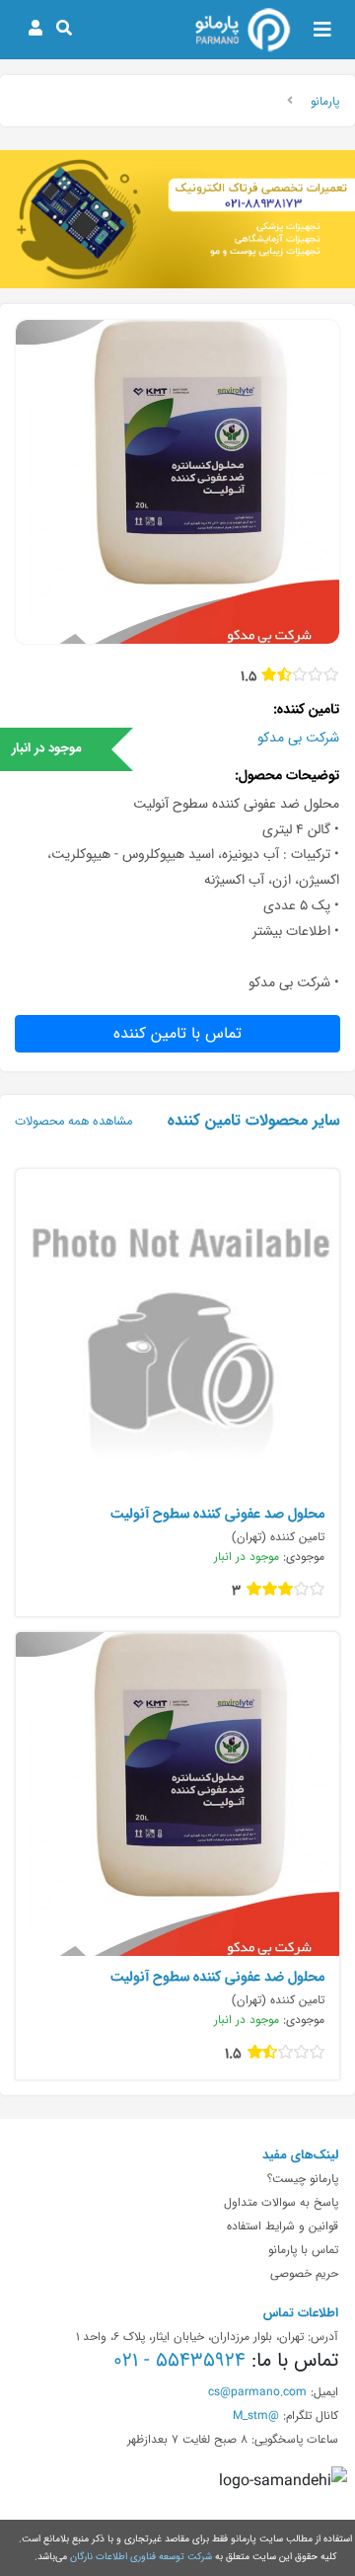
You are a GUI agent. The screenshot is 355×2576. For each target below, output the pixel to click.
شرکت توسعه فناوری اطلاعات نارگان (141, 2556)
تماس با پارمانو (303, 2249)
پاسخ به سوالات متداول (281, 2202)
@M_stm (256, 2415)
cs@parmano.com (257, 2391)
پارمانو (325, 101)
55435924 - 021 (179, 2360)
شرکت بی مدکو (298, 738)
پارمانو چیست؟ (303, 2178)
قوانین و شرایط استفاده (283, 2225)
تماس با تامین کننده (177, 1033)
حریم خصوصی (304, 2273)
